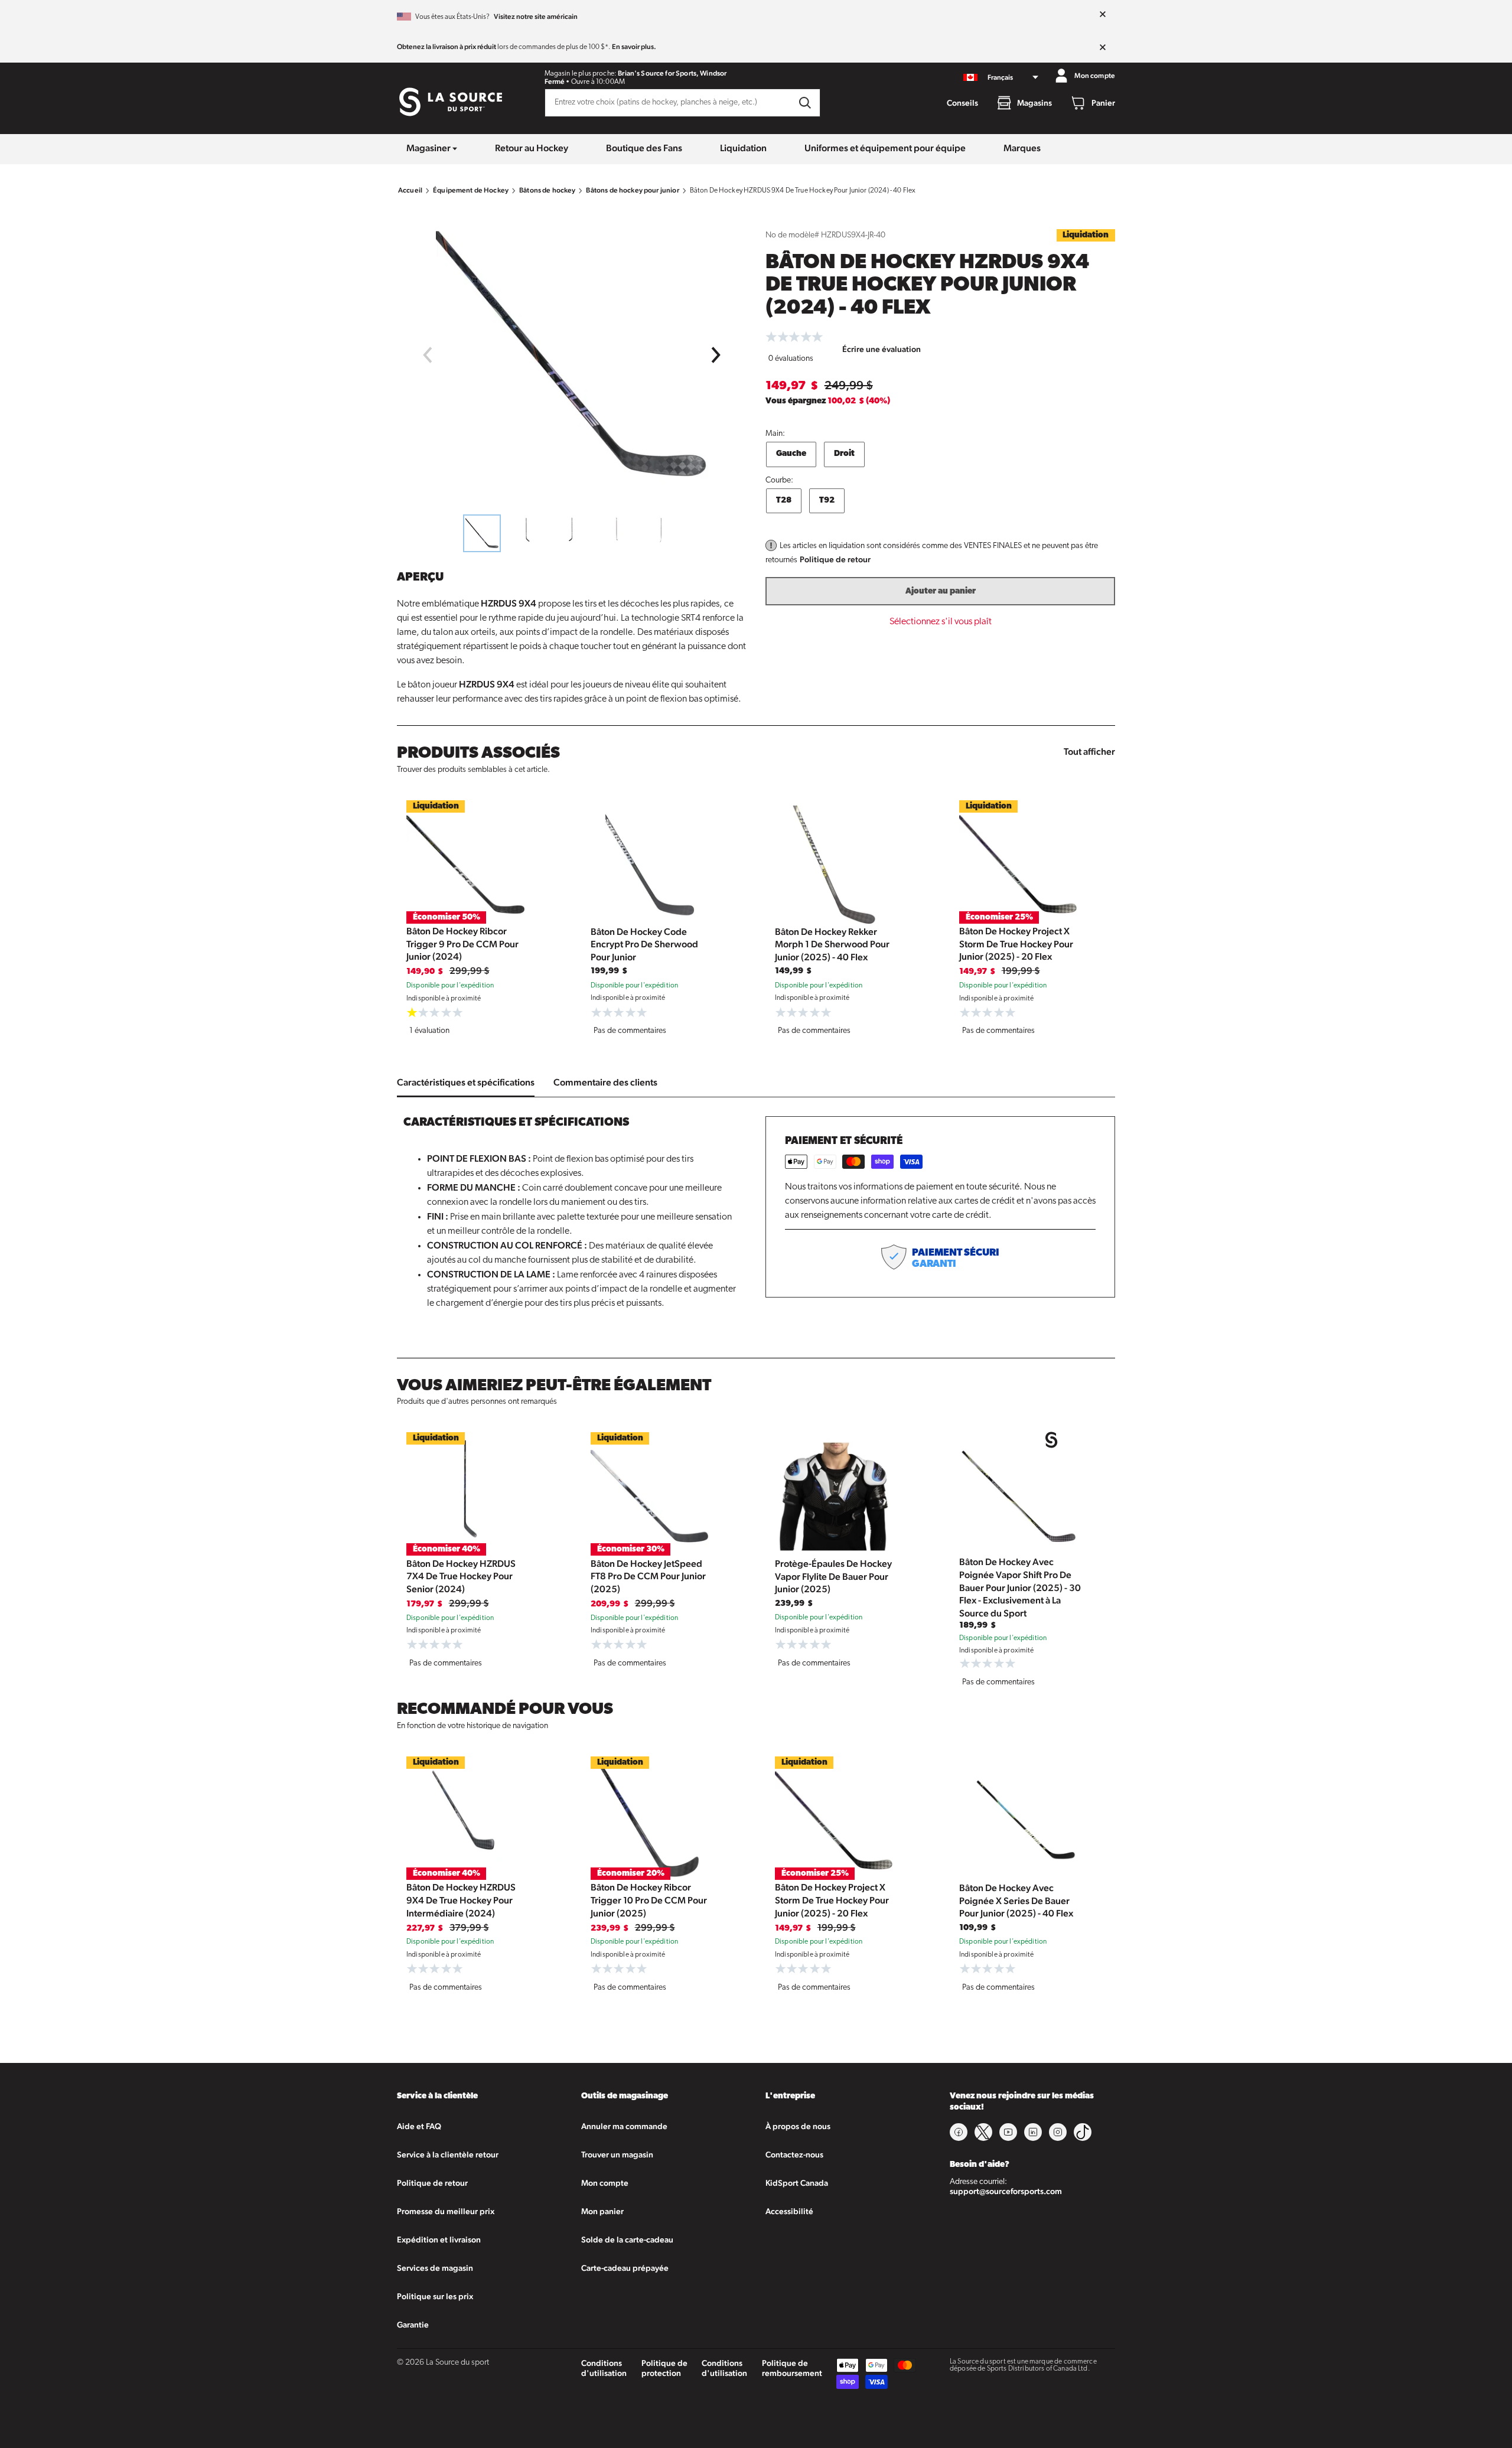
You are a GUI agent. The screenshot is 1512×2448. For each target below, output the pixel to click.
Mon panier (602, 2211)
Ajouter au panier (941, 591)
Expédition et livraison (439, 2240)
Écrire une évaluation (882, 349)
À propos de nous (798, 2126)
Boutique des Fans (644, 148)
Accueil (410, 190)
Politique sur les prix (435, 2296)
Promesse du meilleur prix (446, 2211)
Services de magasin (435, 2268)
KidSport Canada (797, 2183)
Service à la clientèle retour (448, 2154)
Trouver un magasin (617, 2154)
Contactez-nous (794, 2154)
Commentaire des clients (605, 1082)
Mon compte (605, 2183)
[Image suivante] (716, 355)
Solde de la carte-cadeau (627, 2240)
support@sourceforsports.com (1006, 2191)
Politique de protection (664, 2368)
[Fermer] (1103, 15)
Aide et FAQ (419, 2126)
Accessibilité (789, 2211)
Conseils (962, 103)
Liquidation (743, 148)
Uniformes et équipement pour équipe (885, 148)
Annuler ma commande (624, 2126)
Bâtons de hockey (547, 190)
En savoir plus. (634, 47)
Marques (1022, 148)
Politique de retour (835, 559)
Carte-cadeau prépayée (625, 2268)
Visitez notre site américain (536, 17)
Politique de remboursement (792, 2368)
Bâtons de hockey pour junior (632, 190)
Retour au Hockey (532, 148)
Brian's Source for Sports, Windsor (672, 73)
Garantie (413, 2325)
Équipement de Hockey (471, 190)
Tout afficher (1089, 752)
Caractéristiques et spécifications (466, 1082)
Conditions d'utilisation (604, 2368)
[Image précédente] (427, 355)
